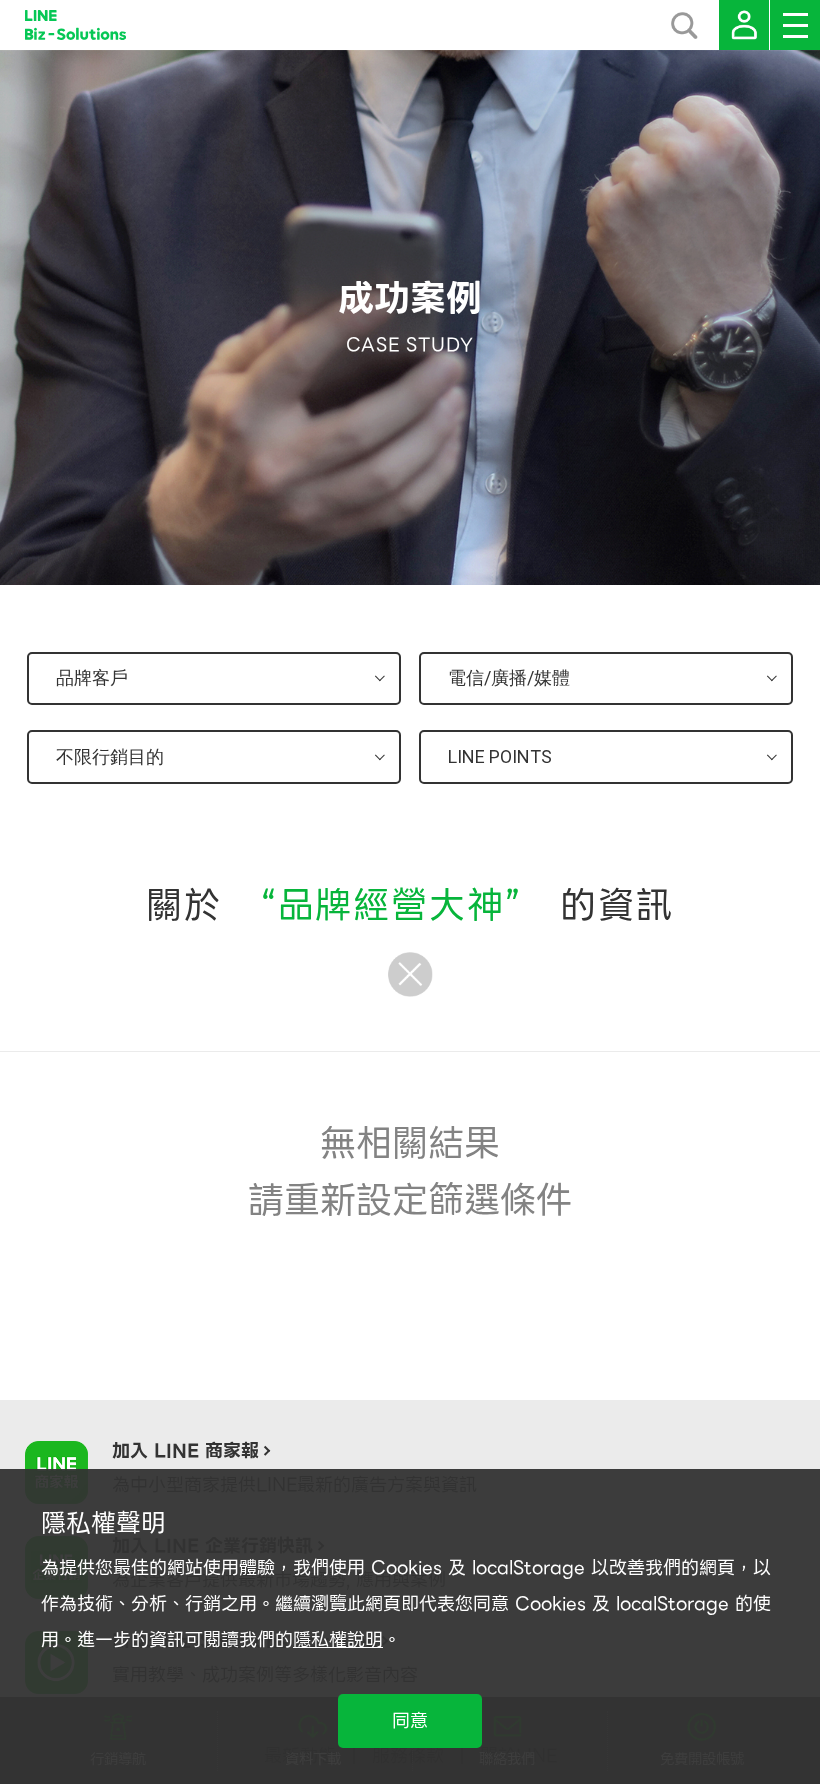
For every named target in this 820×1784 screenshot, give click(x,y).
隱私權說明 (338, 1639)
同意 (410, 1720)
